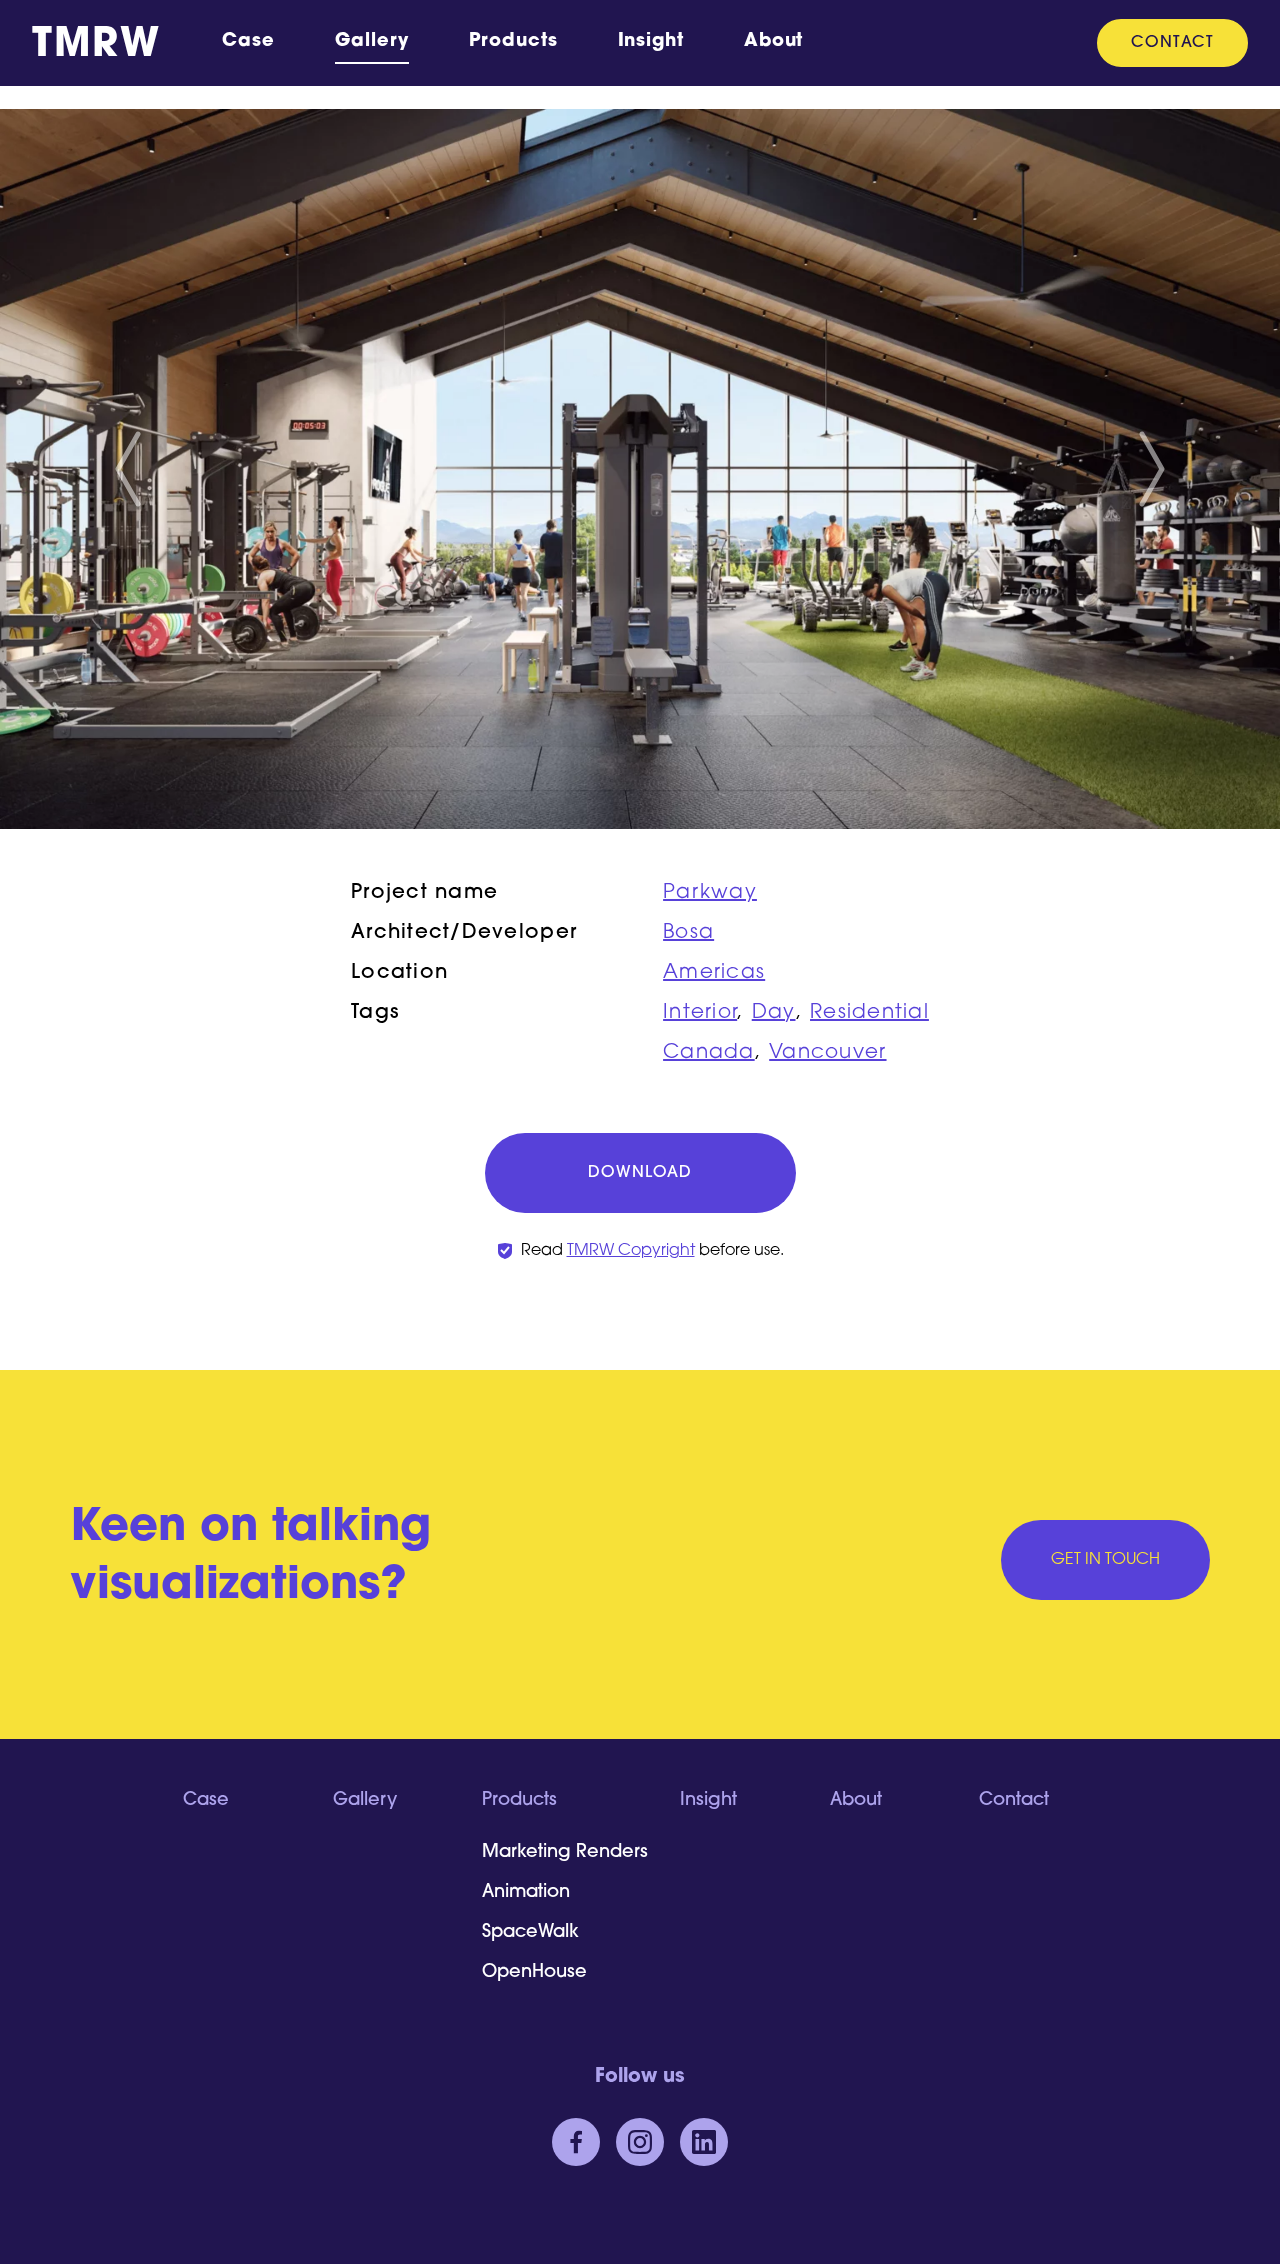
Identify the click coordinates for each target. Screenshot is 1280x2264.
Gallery (372, 42)
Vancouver (827, 1053)
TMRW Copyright (631, 1251)
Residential (869, 1013)
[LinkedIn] (704, 2142)
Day (774, 1013)
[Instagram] (640, 2142)
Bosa (688, 933)
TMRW (96, 46)
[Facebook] (576, 2142)
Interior (700, 1013)
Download (640, 1173)
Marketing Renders (565, 1853)
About (774, 42)
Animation (526, 1893)
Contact (1172, 43)
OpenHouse (534, 1973)
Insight (651, 42)
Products (513, 42)
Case (248, 42)
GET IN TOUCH (1105, 1560)
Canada (709, 1053)
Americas (714, 973)
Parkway (710, 893)
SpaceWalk (530, 1933)
